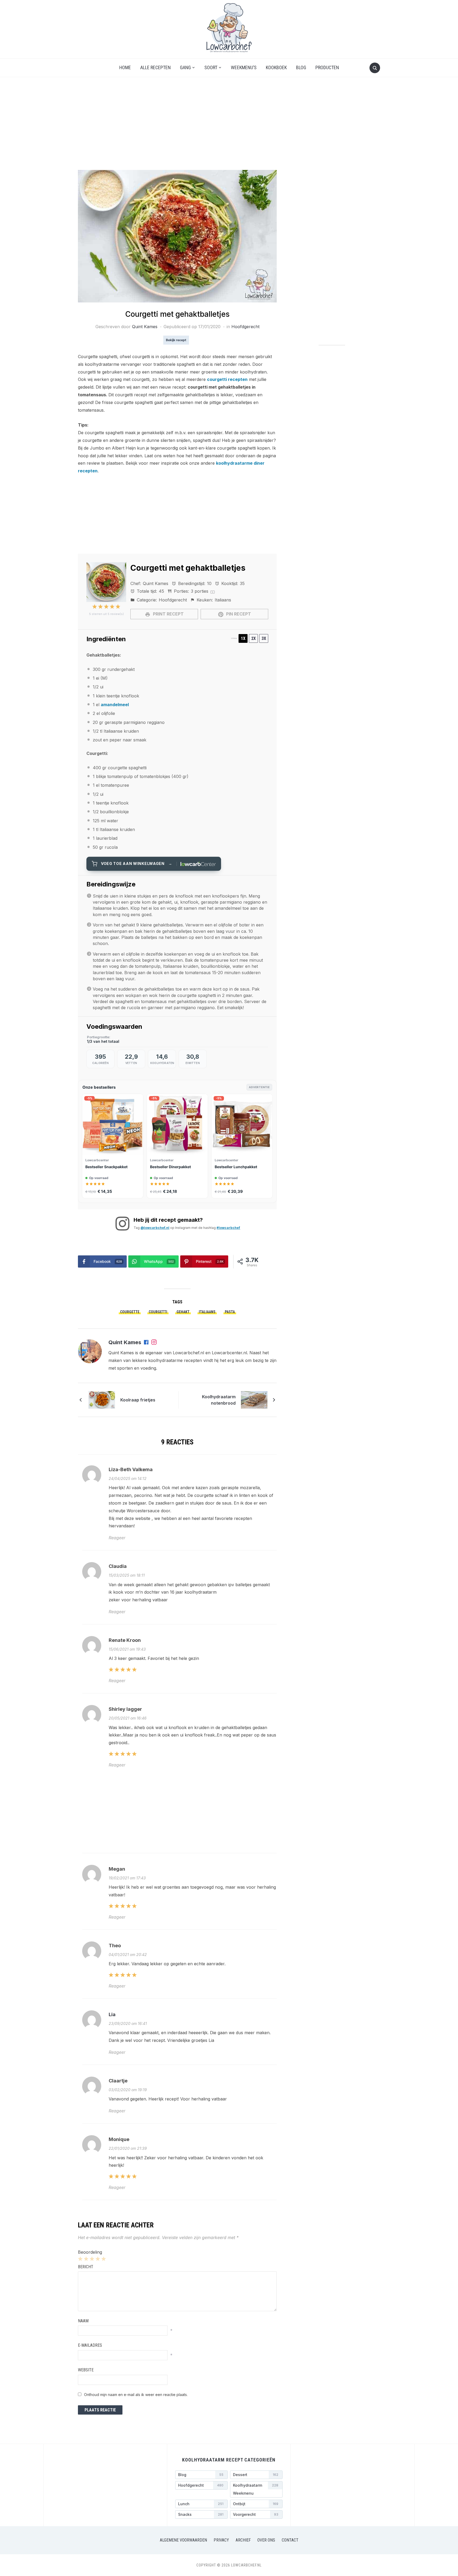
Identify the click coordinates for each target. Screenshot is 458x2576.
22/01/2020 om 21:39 (128, 2148)
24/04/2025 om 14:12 (128, 1478)
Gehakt (183, 1312)
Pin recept (238, 614)
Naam (83, 2321)
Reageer (117, 1538)
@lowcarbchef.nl (155, 1228)
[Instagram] (154, 1343)
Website (86, 2370)
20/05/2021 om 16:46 (128, 1718)
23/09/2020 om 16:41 (128, 2023)
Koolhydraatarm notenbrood (219, 1400)
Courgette (130, 1312)
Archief (243, 2540)
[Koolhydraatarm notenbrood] (254, 1399)
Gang (185, 67)
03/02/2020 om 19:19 (128, 2090)
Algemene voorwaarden (183, 2540)
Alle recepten (155, 67)
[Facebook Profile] (147, 1343)
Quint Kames (145, 327)
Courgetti (158, 1312)
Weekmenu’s (244, 67)
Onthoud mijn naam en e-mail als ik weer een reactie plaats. (136, 2395)
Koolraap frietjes (138, 1400)
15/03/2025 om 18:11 (127, 1575)
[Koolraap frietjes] (102, 1399)
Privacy (221, 2540)
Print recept (168, 614)
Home (125, 67)
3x (264, 638)
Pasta (230, 1312)
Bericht (86, 2267)
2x (254, 638)
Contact (290, 2540)
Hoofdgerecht (245, 327)
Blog (301, 67)
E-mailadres (90, 2345)
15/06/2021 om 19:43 (127, 1649)
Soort (211, 67)
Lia (112, 2014)
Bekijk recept (176, 340)
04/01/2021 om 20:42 (128, 1955)
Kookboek (276, 67)
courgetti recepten (227, 379)
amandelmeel (115, 705)
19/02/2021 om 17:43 (127, 1878)
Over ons (266, 2540)
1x (243, 638)
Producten (327, 67)
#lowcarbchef (228, 1228)
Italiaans (207, 1312)
